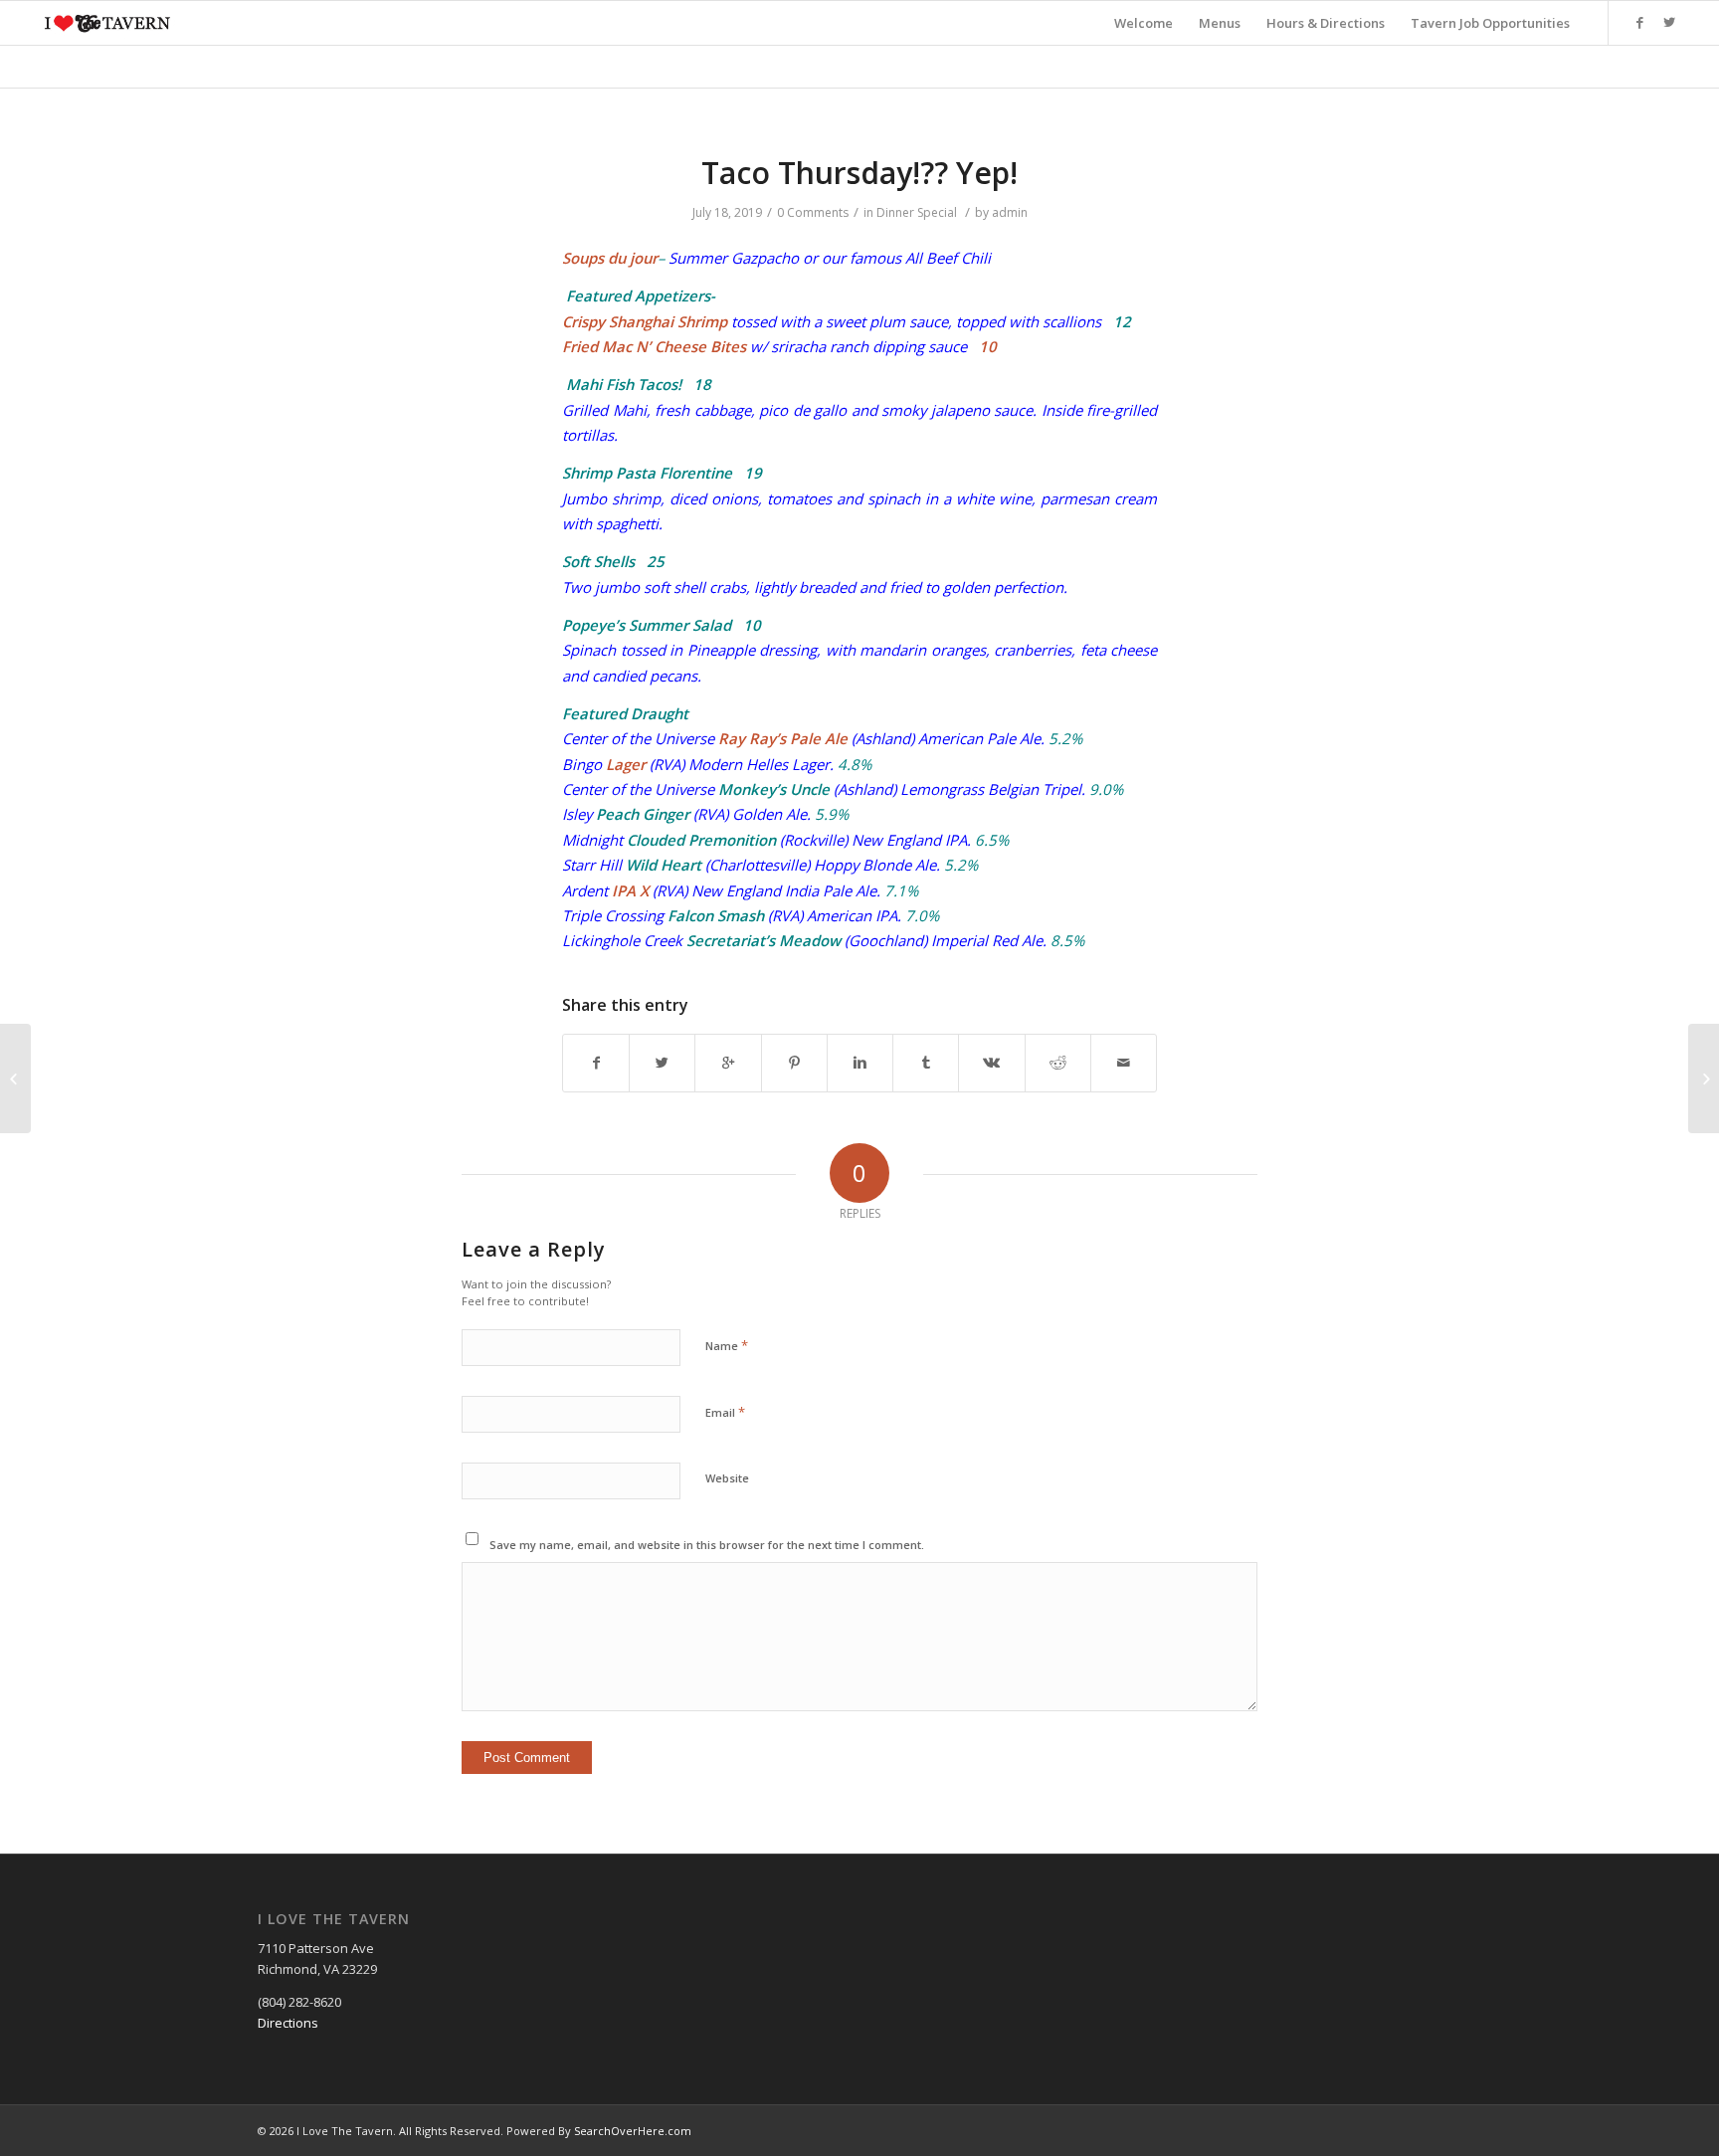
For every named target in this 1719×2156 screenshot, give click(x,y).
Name (727, 1345)
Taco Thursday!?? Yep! (859, 173)
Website (727, 1478)
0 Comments (813, 212)
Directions (288, 2023)
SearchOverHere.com (633, 2131)
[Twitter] (1669, 22)
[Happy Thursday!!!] (15, 1078)
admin (1010, 212)
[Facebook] (1639, 22)
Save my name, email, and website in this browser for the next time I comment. (707, 1545)
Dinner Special (917, 212)
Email (725, 1412)
